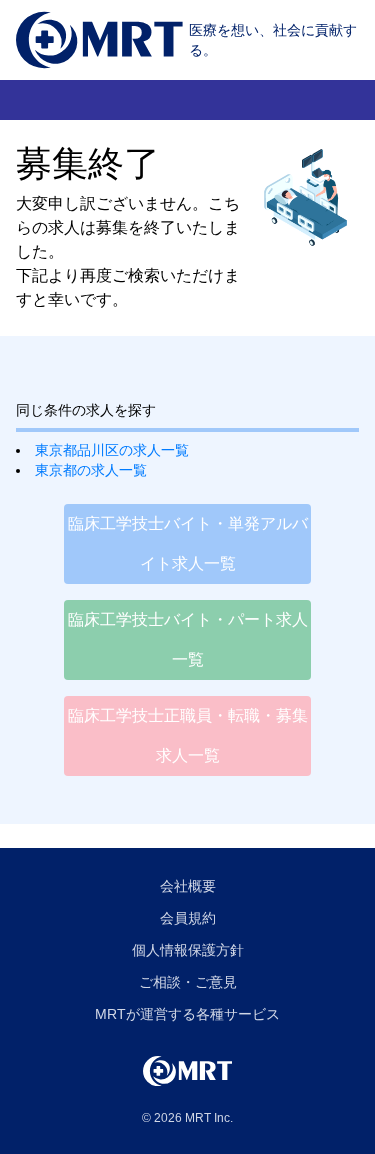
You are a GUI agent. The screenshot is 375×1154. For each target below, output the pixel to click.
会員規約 (188, 918)
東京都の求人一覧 (91, 470)
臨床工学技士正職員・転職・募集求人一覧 (188, 735)
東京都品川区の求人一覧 (112, 450)
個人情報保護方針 (188, 950)
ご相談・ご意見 (188, 982)
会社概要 (188, 886)
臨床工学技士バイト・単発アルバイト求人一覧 (188, 543)
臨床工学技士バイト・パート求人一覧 (188, 639)
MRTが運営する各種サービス (187, 1014)
